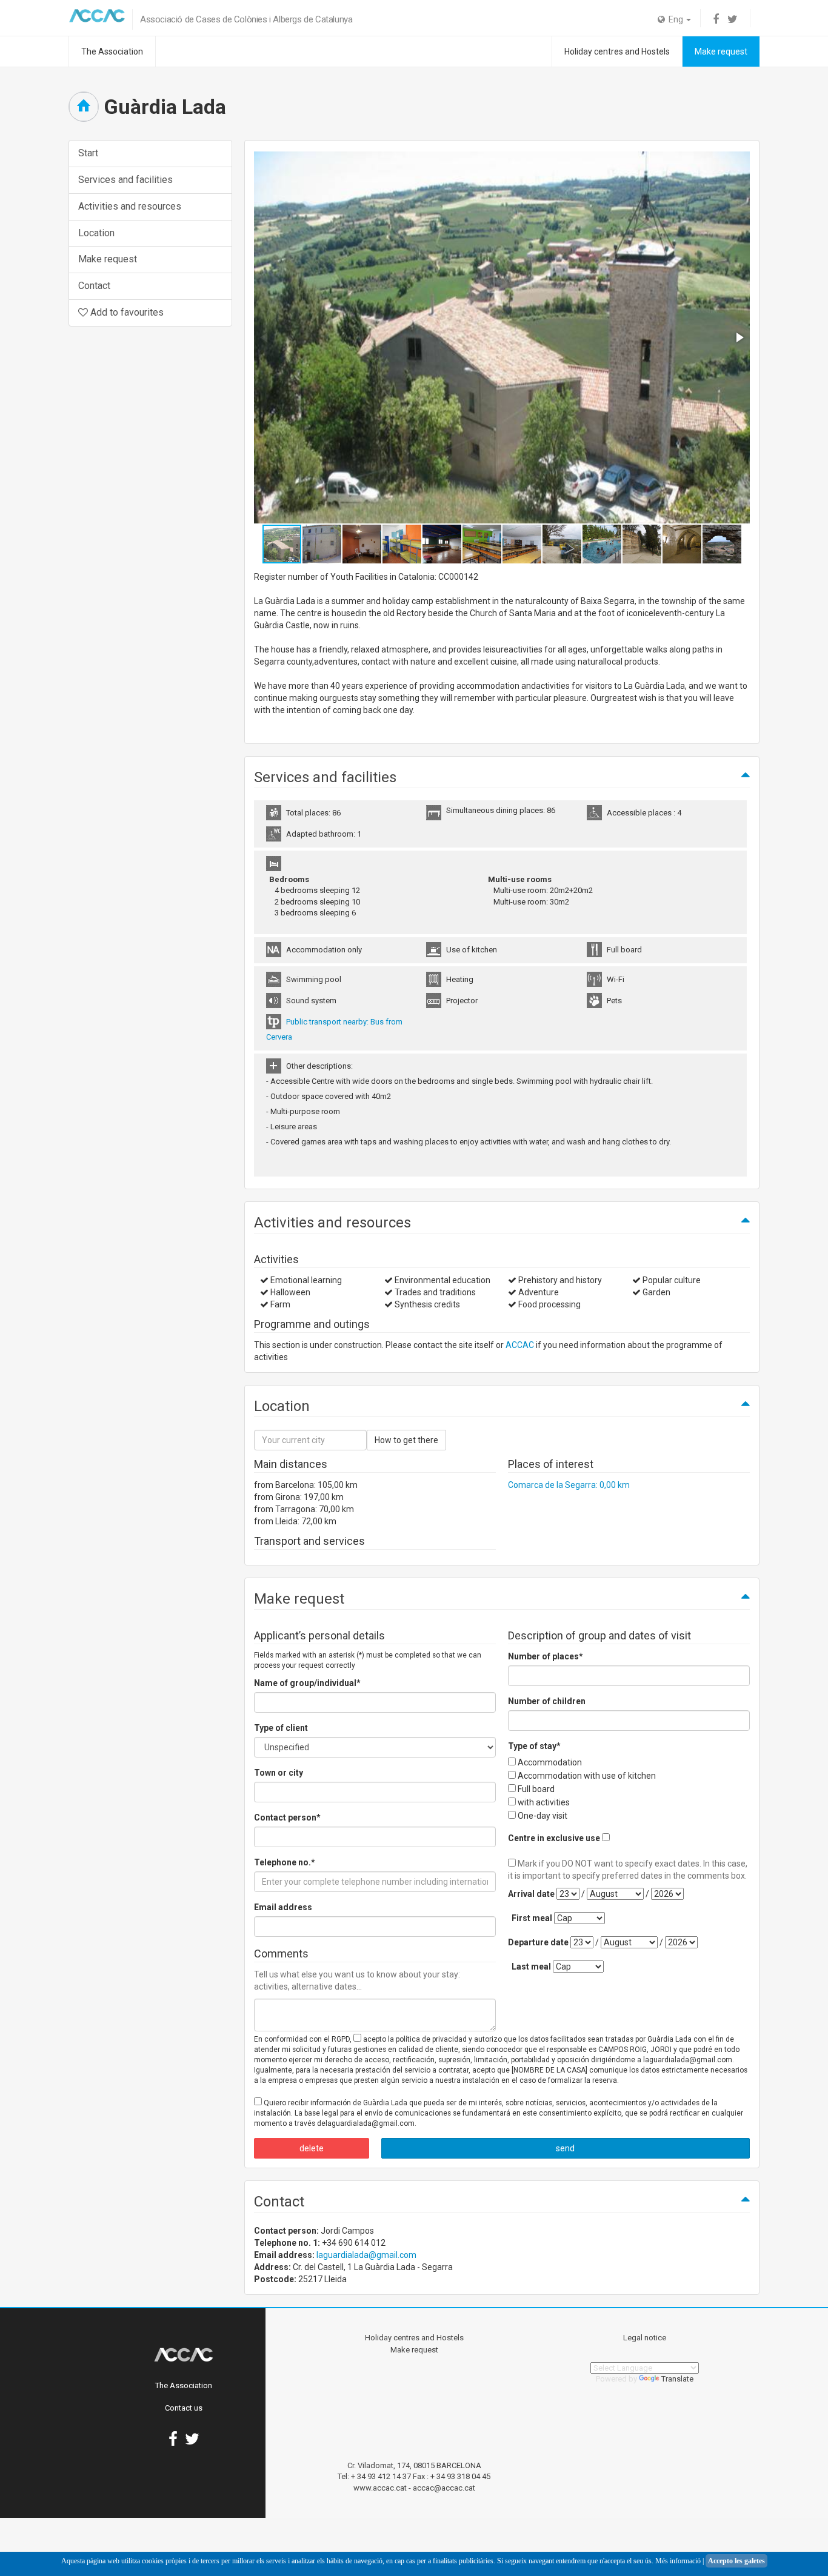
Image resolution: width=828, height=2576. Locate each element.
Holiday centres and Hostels (617, 51)
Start (88, 153)
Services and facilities (125, 180)
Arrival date (531, 1894)
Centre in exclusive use (554, 1838)
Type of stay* (534, 1746)
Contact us (184, 2408)
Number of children (547, 1701)
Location (96, 233)
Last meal (531, 1967)
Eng (675, 19)
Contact (94, 286)
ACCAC (520, 1345)
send (565, 2148)
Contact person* (287, 1817)
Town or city (279, 1773)
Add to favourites (126, 312)
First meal (532, 1918)
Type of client (281, 1728)
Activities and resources (130, 206)
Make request (721, 51)
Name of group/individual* (307, 1683)
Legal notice (645, 2338)
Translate (677, 2379)
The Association (112, 51)
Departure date (538, 1942)
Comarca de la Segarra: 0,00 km (569, 1485)
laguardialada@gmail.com (366, 2255)
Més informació (678, 2561)
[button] (739, 337)
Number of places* (546, 1656)
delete (312, 2148)
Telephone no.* (285, 1862)
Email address (283, 1907)
